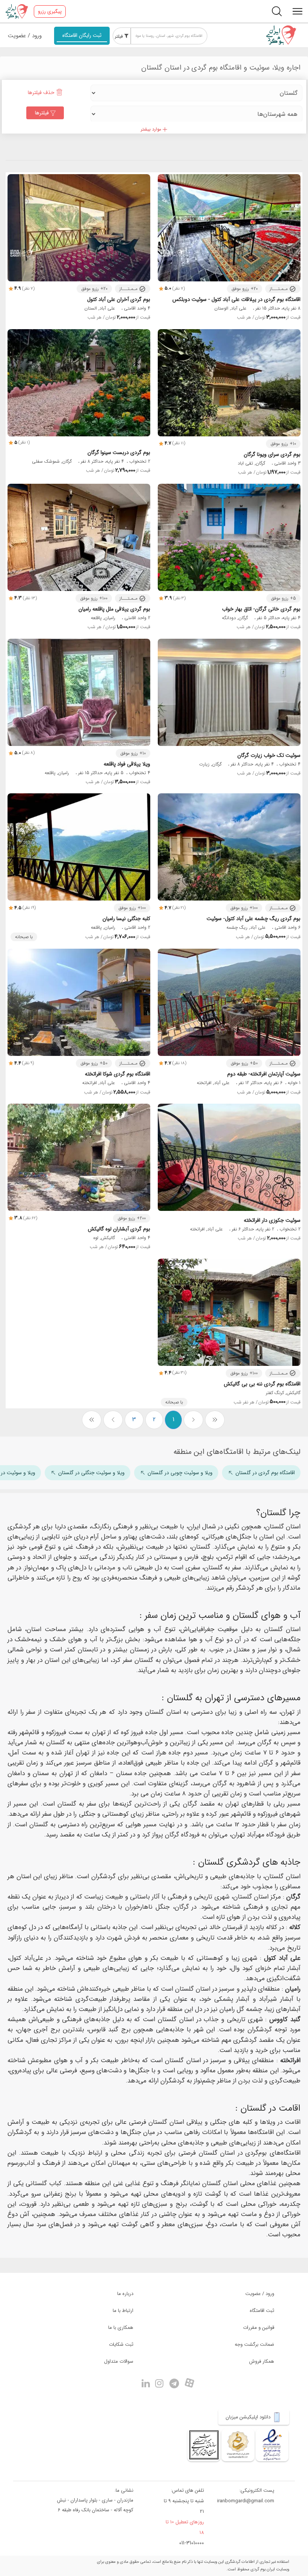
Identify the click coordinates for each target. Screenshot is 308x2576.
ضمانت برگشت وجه (254, 2344)
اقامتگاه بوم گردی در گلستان (265, 1473)
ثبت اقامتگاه (262, 2311)
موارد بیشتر (152, 129)
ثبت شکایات (121, 2344)
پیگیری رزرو (50, 11)
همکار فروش (262, 2361)
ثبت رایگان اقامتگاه (82, 35)
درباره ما (125, 2294)
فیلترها (43, 113)
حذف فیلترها (42, 93)
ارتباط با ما (123, 2311)
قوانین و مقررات (259, 2328)
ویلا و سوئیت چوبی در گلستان (180, 1473)
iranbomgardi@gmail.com (246, 2501)
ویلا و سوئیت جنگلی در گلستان (91, 1473)
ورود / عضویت (25, 36)
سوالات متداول (119, 2361)
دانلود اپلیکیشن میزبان (249, 2417)
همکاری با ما (121, 2328)
